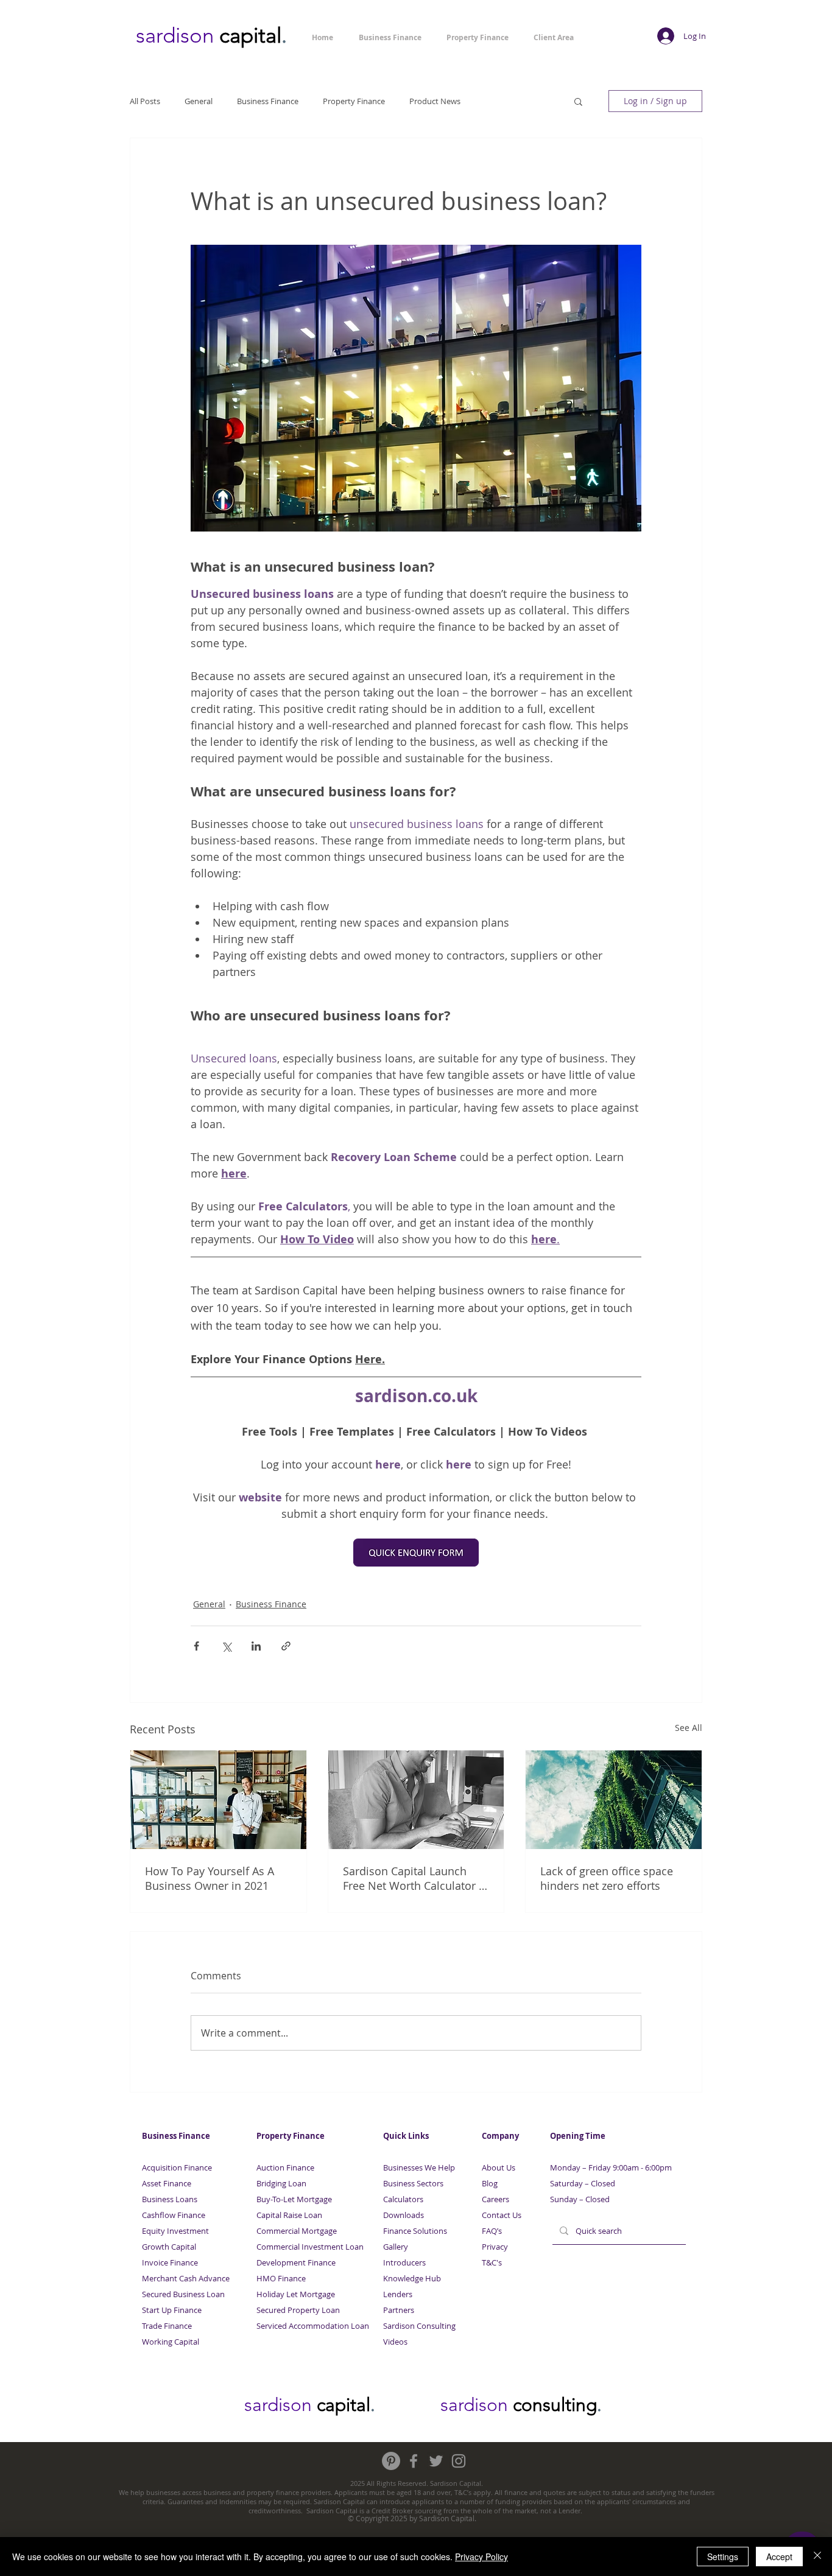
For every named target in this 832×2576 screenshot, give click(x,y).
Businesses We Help (419, 2167)
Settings (723, 2557)
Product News (435, 101)
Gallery (396, 2247)
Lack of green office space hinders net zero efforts (607, 1878)
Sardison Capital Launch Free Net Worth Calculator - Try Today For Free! (413, 1878)
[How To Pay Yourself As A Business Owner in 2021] (218, 1800)
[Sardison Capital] (391, 2461)
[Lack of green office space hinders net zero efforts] (614, 1800)
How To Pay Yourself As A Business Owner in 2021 (210, 1878)
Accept (779, 2557)
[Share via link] (286, 1646)
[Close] (817, 2557)
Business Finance (268, 101)
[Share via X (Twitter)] (226, 1646)
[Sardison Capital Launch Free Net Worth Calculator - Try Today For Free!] (416, 1800)
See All (689, 1728)
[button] (578, 101)
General (199, 101)
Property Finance (354, 101)
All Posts (145, 101)
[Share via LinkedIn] (256, 1646)
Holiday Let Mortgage (296, 2294)
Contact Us (502, 2215)
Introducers (404, 2262)
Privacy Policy (481, 2557)
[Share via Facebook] (196, 1646)
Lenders (398, 2294)
